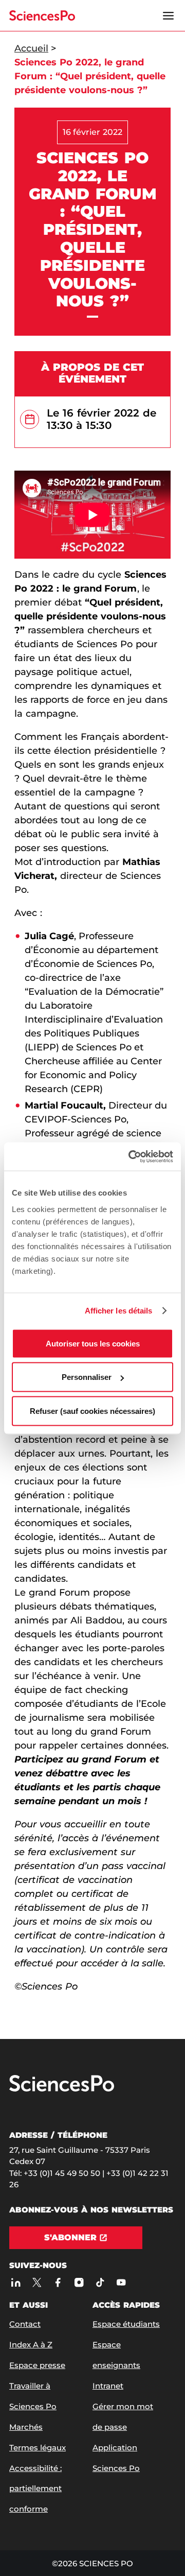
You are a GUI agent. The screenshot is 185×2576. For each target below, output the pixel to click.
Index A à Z (31, 2345)
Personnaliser (87, 1377)
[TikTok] (100, 2282)
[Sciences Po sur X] (37, 2282)
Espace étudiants (126, 2324)
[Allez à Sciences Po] (62, 2089)
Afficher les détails (119, 1311)
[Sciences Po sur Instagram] (79, 2282)
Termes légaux (38, 2448)
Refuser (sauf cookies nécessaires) (92, 1411)
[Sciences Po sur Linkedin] (16, 2282)
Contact (25, 2324)
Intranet (108, 2386)
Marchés (26, 2427)
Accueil (31, 48)
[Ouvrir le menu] (168, 15)
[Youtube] (121, 2282)
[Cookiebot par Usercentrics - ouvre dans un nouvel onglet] (131, 1156)
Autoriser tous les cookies (93, 1343)
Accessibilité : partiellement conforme (35, 2489)
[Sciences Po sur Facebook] (58, 2282)
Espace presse (37, 2365)
